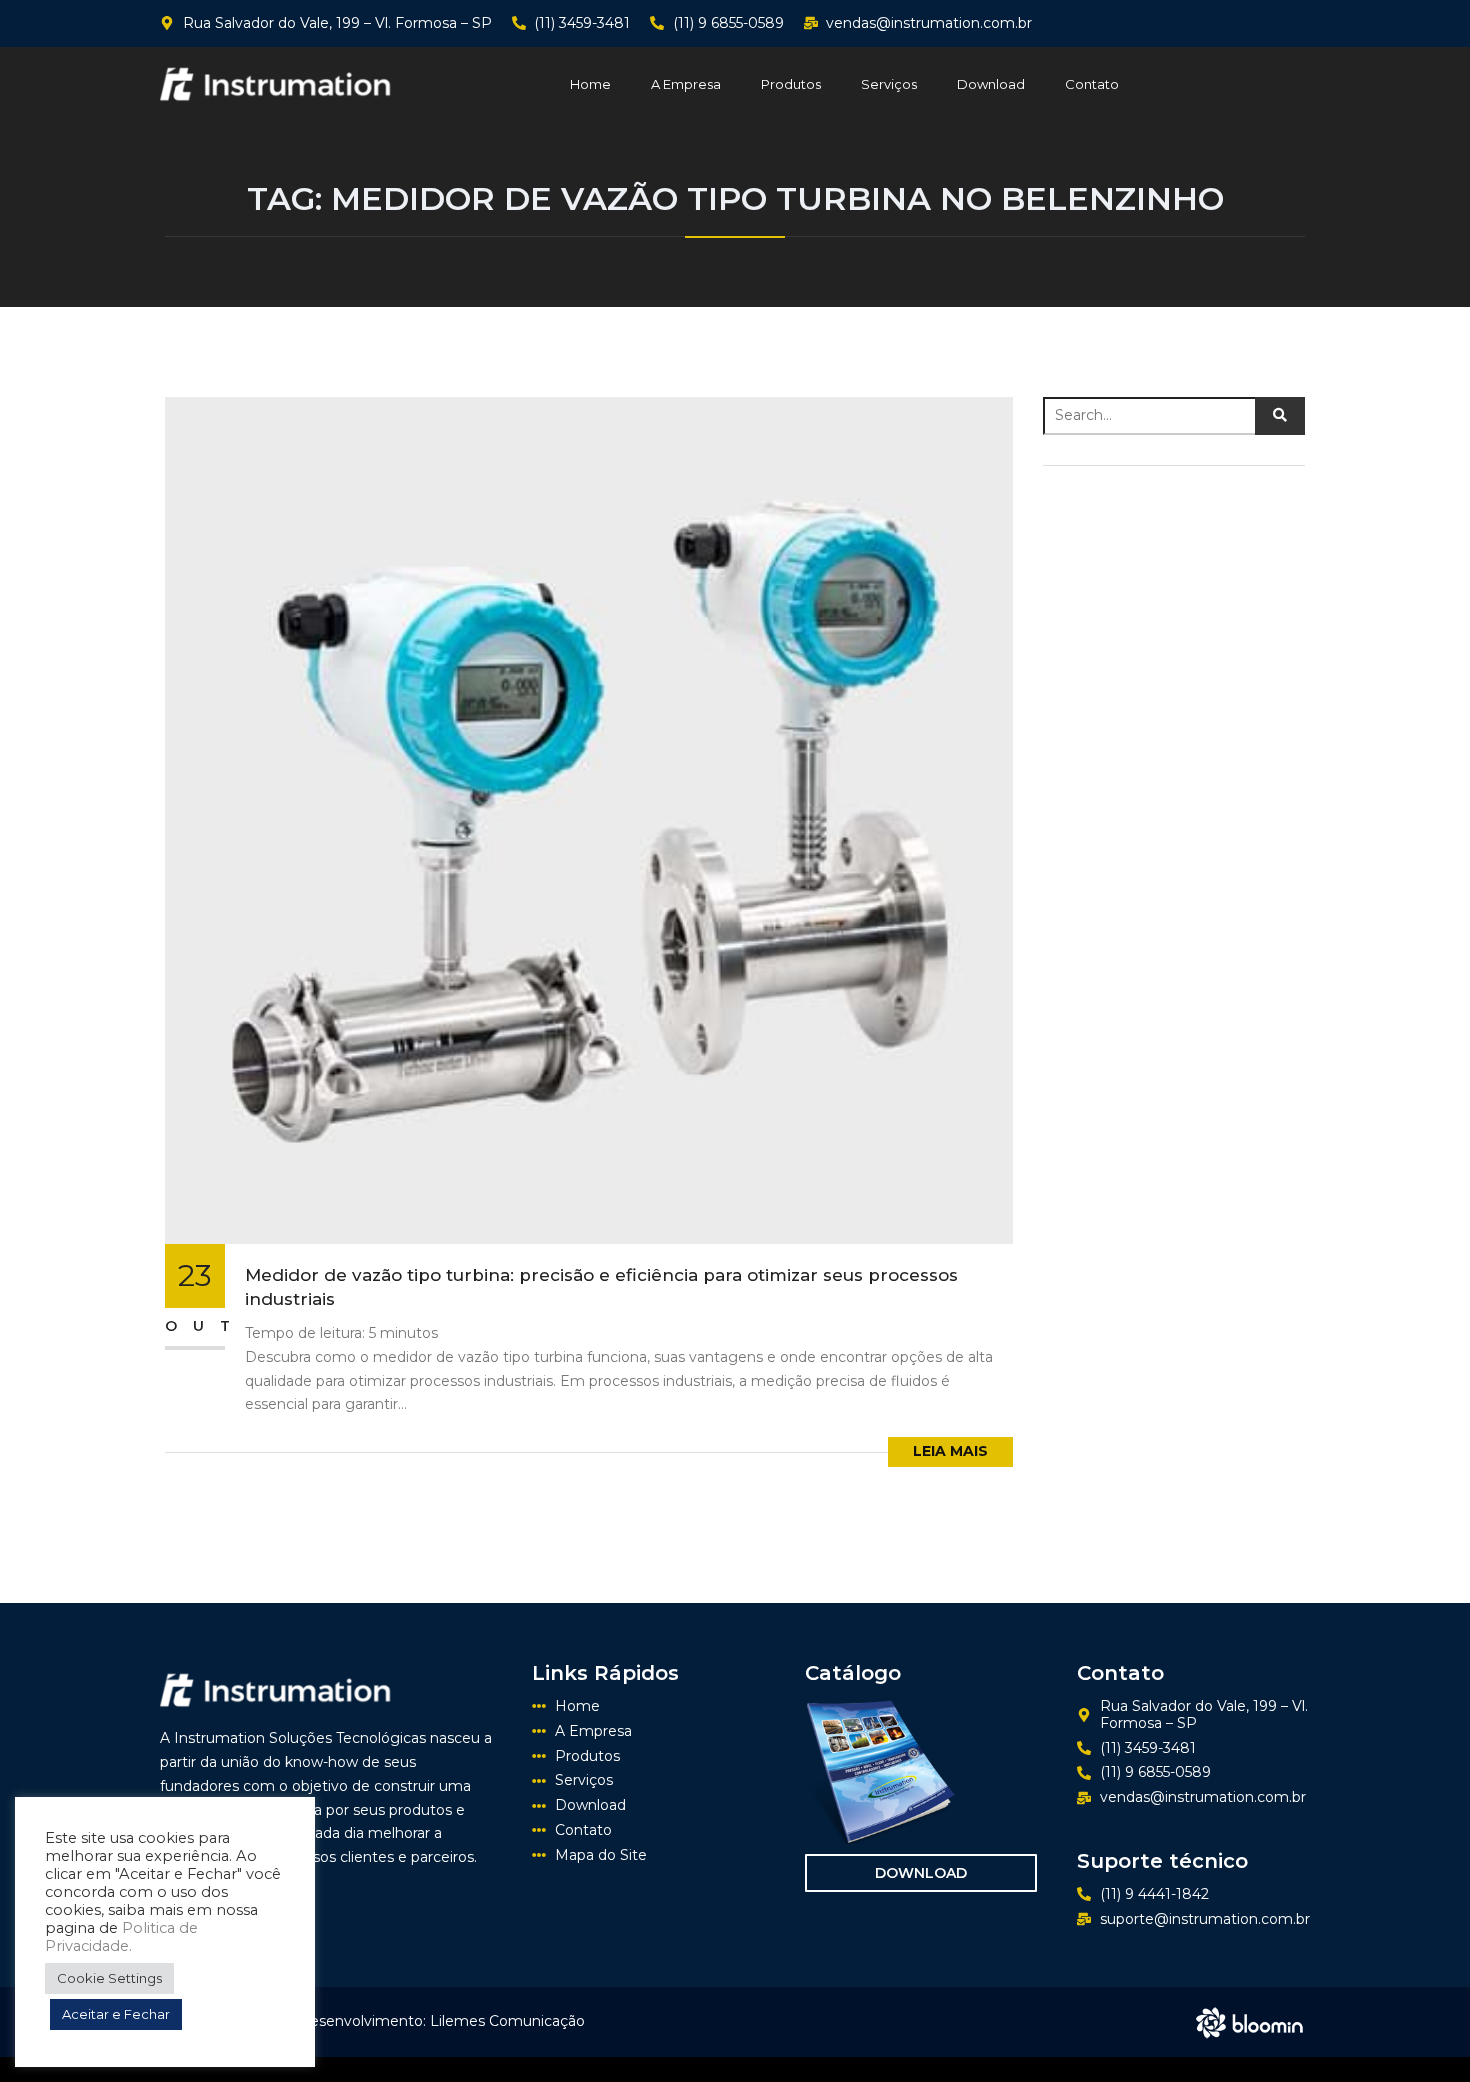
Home (590, 84)
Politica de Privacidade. (121, 1937)
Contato (1092, 84)
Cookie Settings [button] (109, 1978)
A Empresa (686, 84)
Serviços (889, 84)
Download (991, 84)
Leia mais (950, 1451)
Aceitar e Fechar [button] (116, 2014)
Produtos (791, 84)
